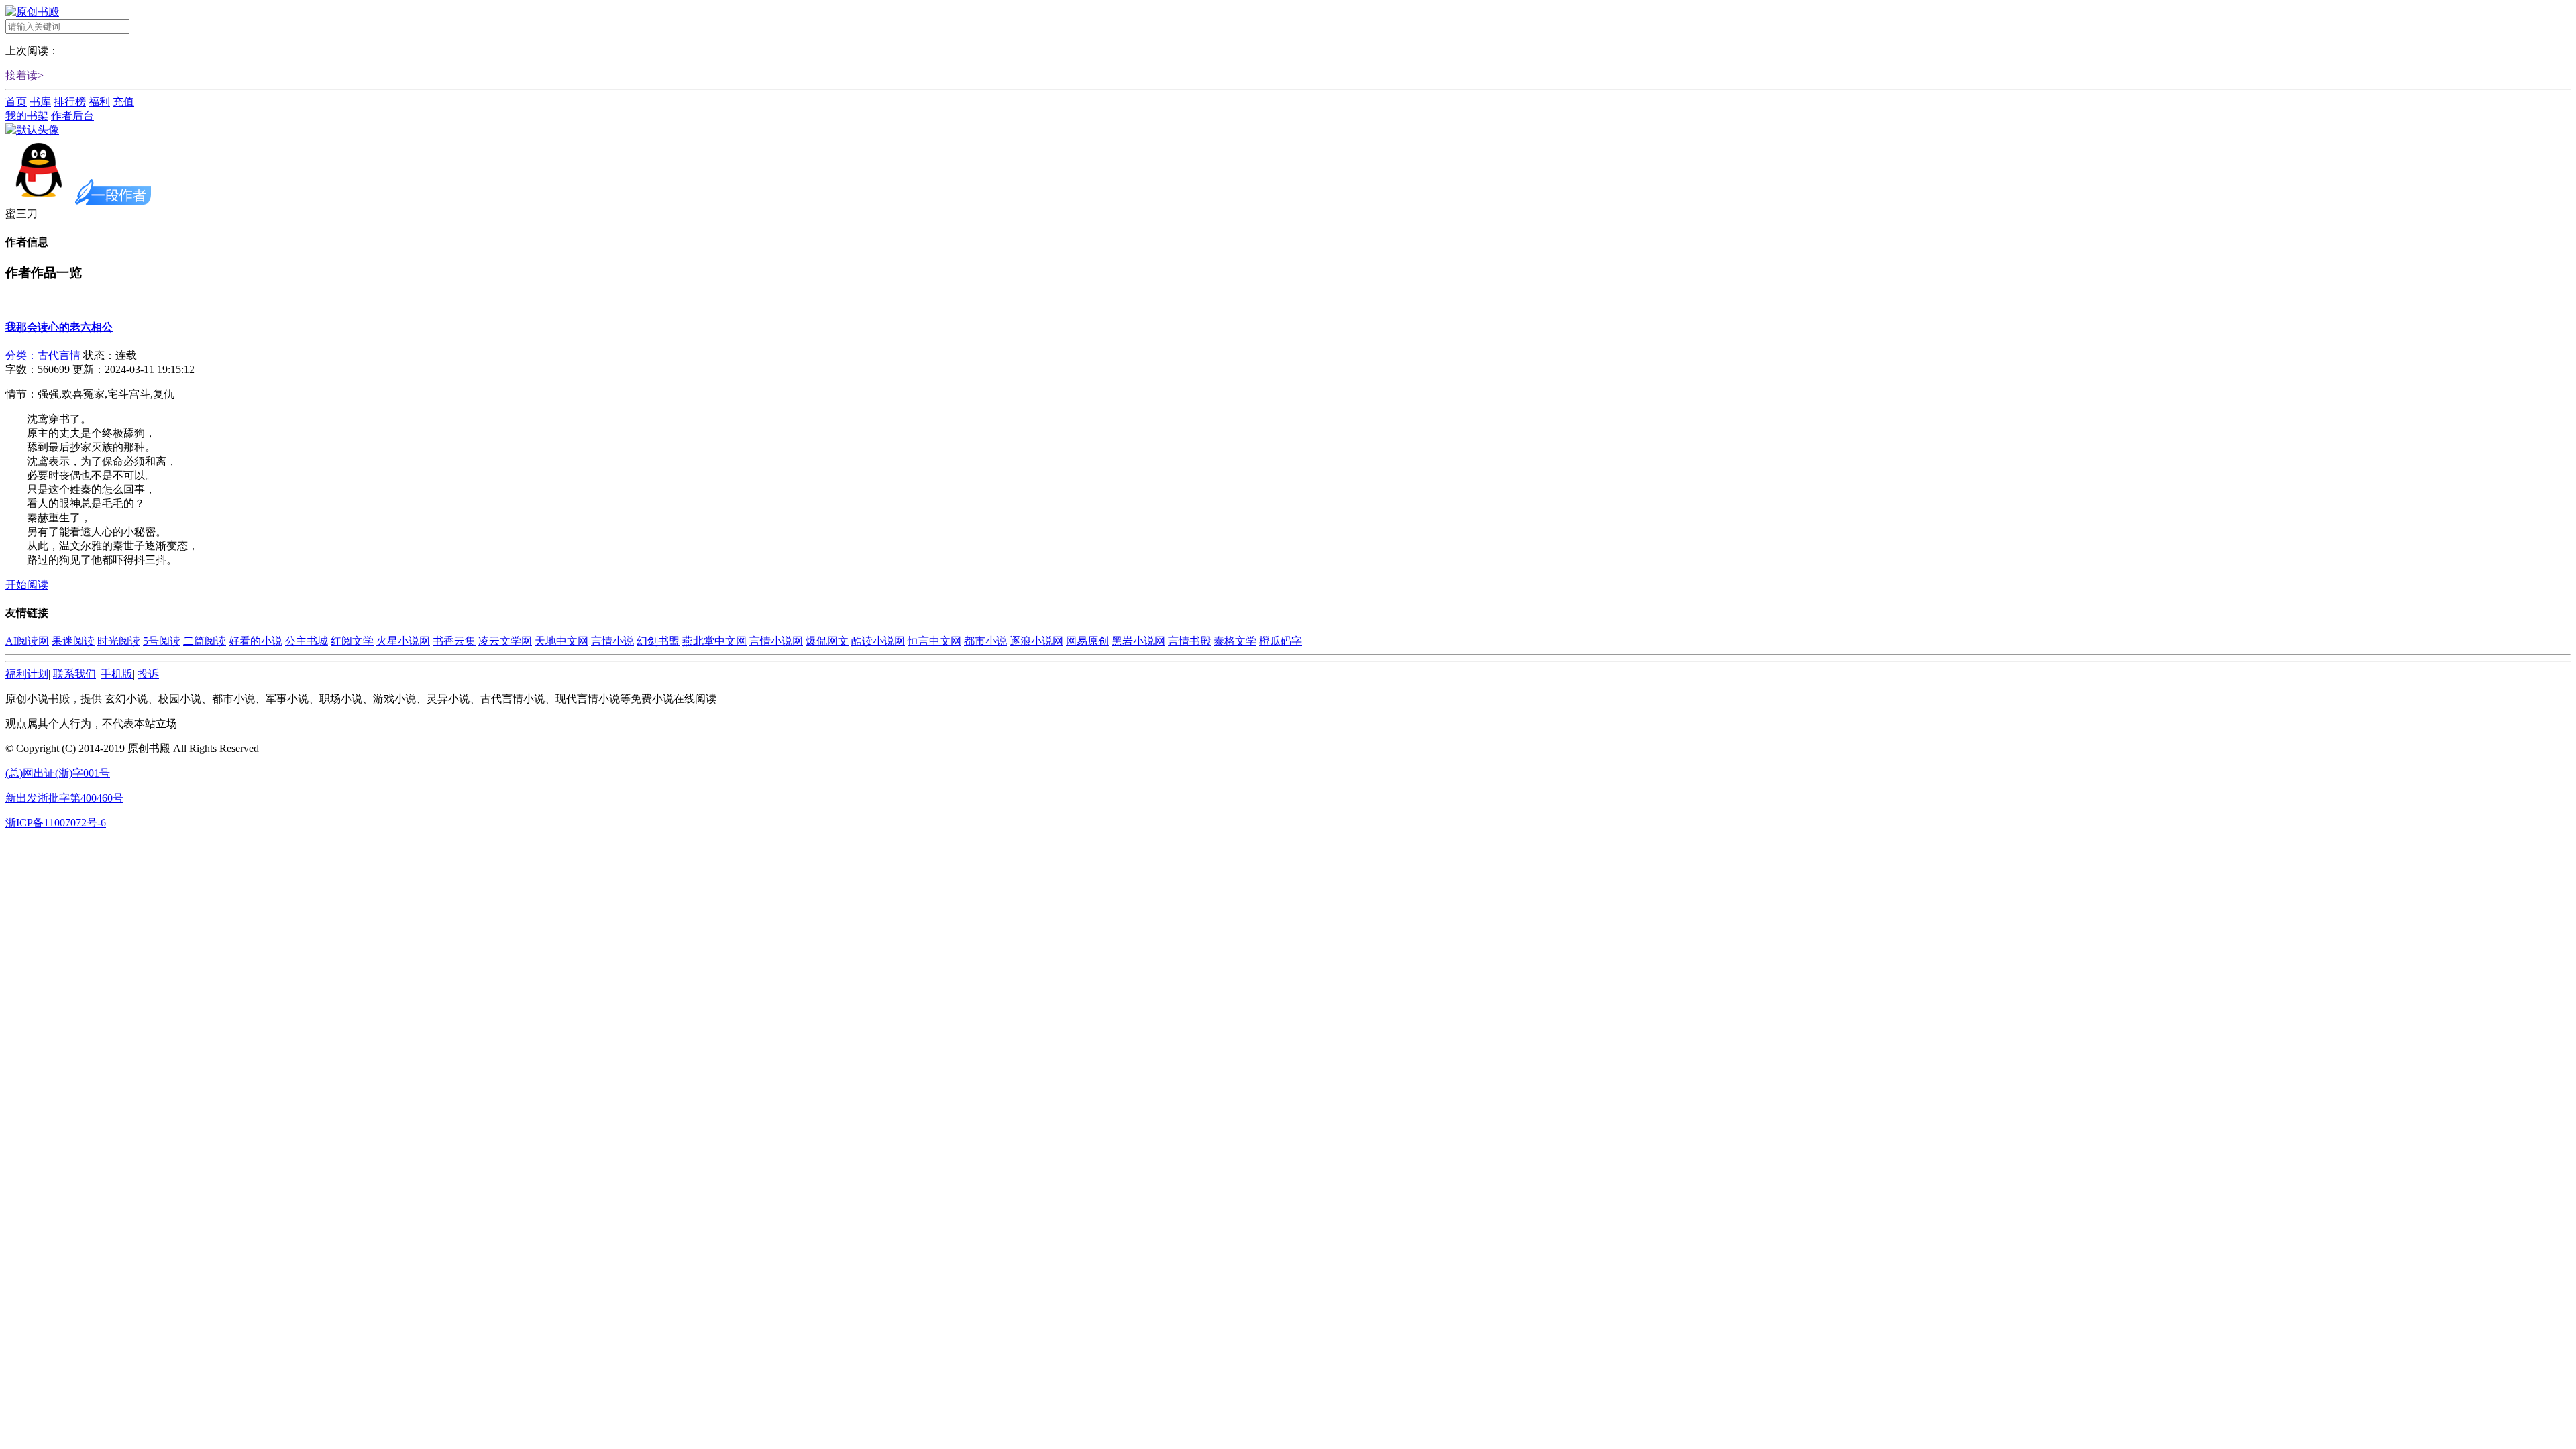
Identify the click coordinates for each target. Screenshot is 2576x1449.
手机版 (117, 674)
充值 (123, 102)
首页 (16, 102)
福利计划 (27, 674)
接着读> (24, 75)
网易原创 (1087, 641)
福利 (99, 102)
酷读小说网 (878, 641)
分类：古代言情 (43, 355)
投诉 (148, 674)
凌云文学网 (505, 641)
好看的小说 (256, 641)
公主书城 (307, 641)
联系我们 (74, 674)
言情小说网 (776, 641)
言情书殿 (1189, 641)
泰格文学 (1235, 641)
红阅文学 (352, 641)
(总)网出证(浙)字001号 (58, 773)
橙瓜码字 (1281, 641)
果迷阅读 (73, 641)
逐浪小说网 (1036, 641)
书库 (40, 102)
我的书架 (27, 116)
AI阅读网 (27, 641)
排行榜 (70, 102)
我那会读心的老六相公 (59, 327)
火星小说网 (403, 641)
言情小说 (612, 641)
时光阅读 (119, 641)
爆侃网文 (827, 641)
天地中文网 (561, 641)
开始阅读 (27, 585)
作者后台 (72, 116)
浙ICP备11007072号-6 (56, 823)
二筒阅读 (205, 641)
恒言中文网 (934, 641)
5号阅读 (162, 641)
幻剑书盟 (658, 641)
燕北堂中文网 (714, 641)
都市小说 (985, 641)
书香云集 (454, 641)
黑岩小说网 (1138, 641)
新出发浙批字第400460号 (64, 798)
